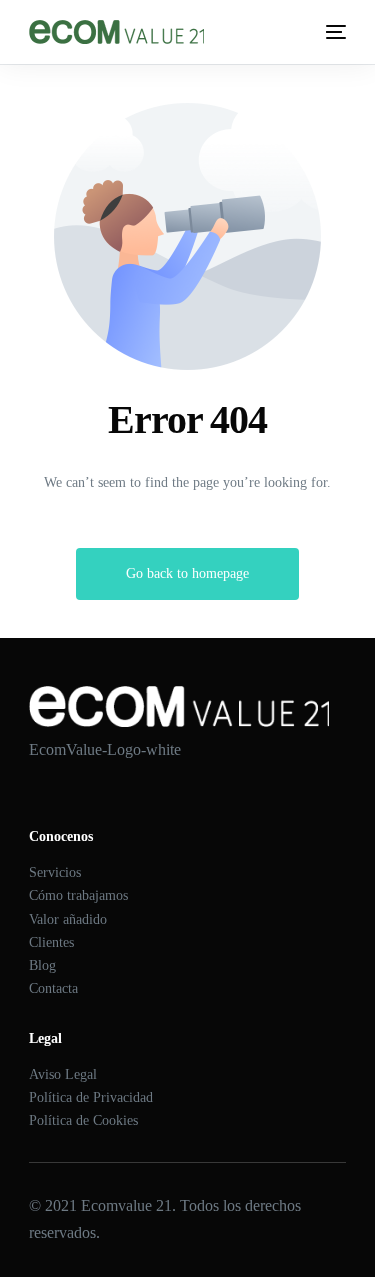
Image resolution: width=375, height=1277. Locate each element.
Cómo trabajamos (78, 895)
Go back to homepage (187, 573)
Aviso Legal (63, 1074)
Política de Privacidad (91, 1097)
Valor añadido (68, 919)
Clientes (51, 942)
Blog (42, 965)
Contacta (53, 988)
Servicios (55, 872)
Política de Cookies (83, 1120)
